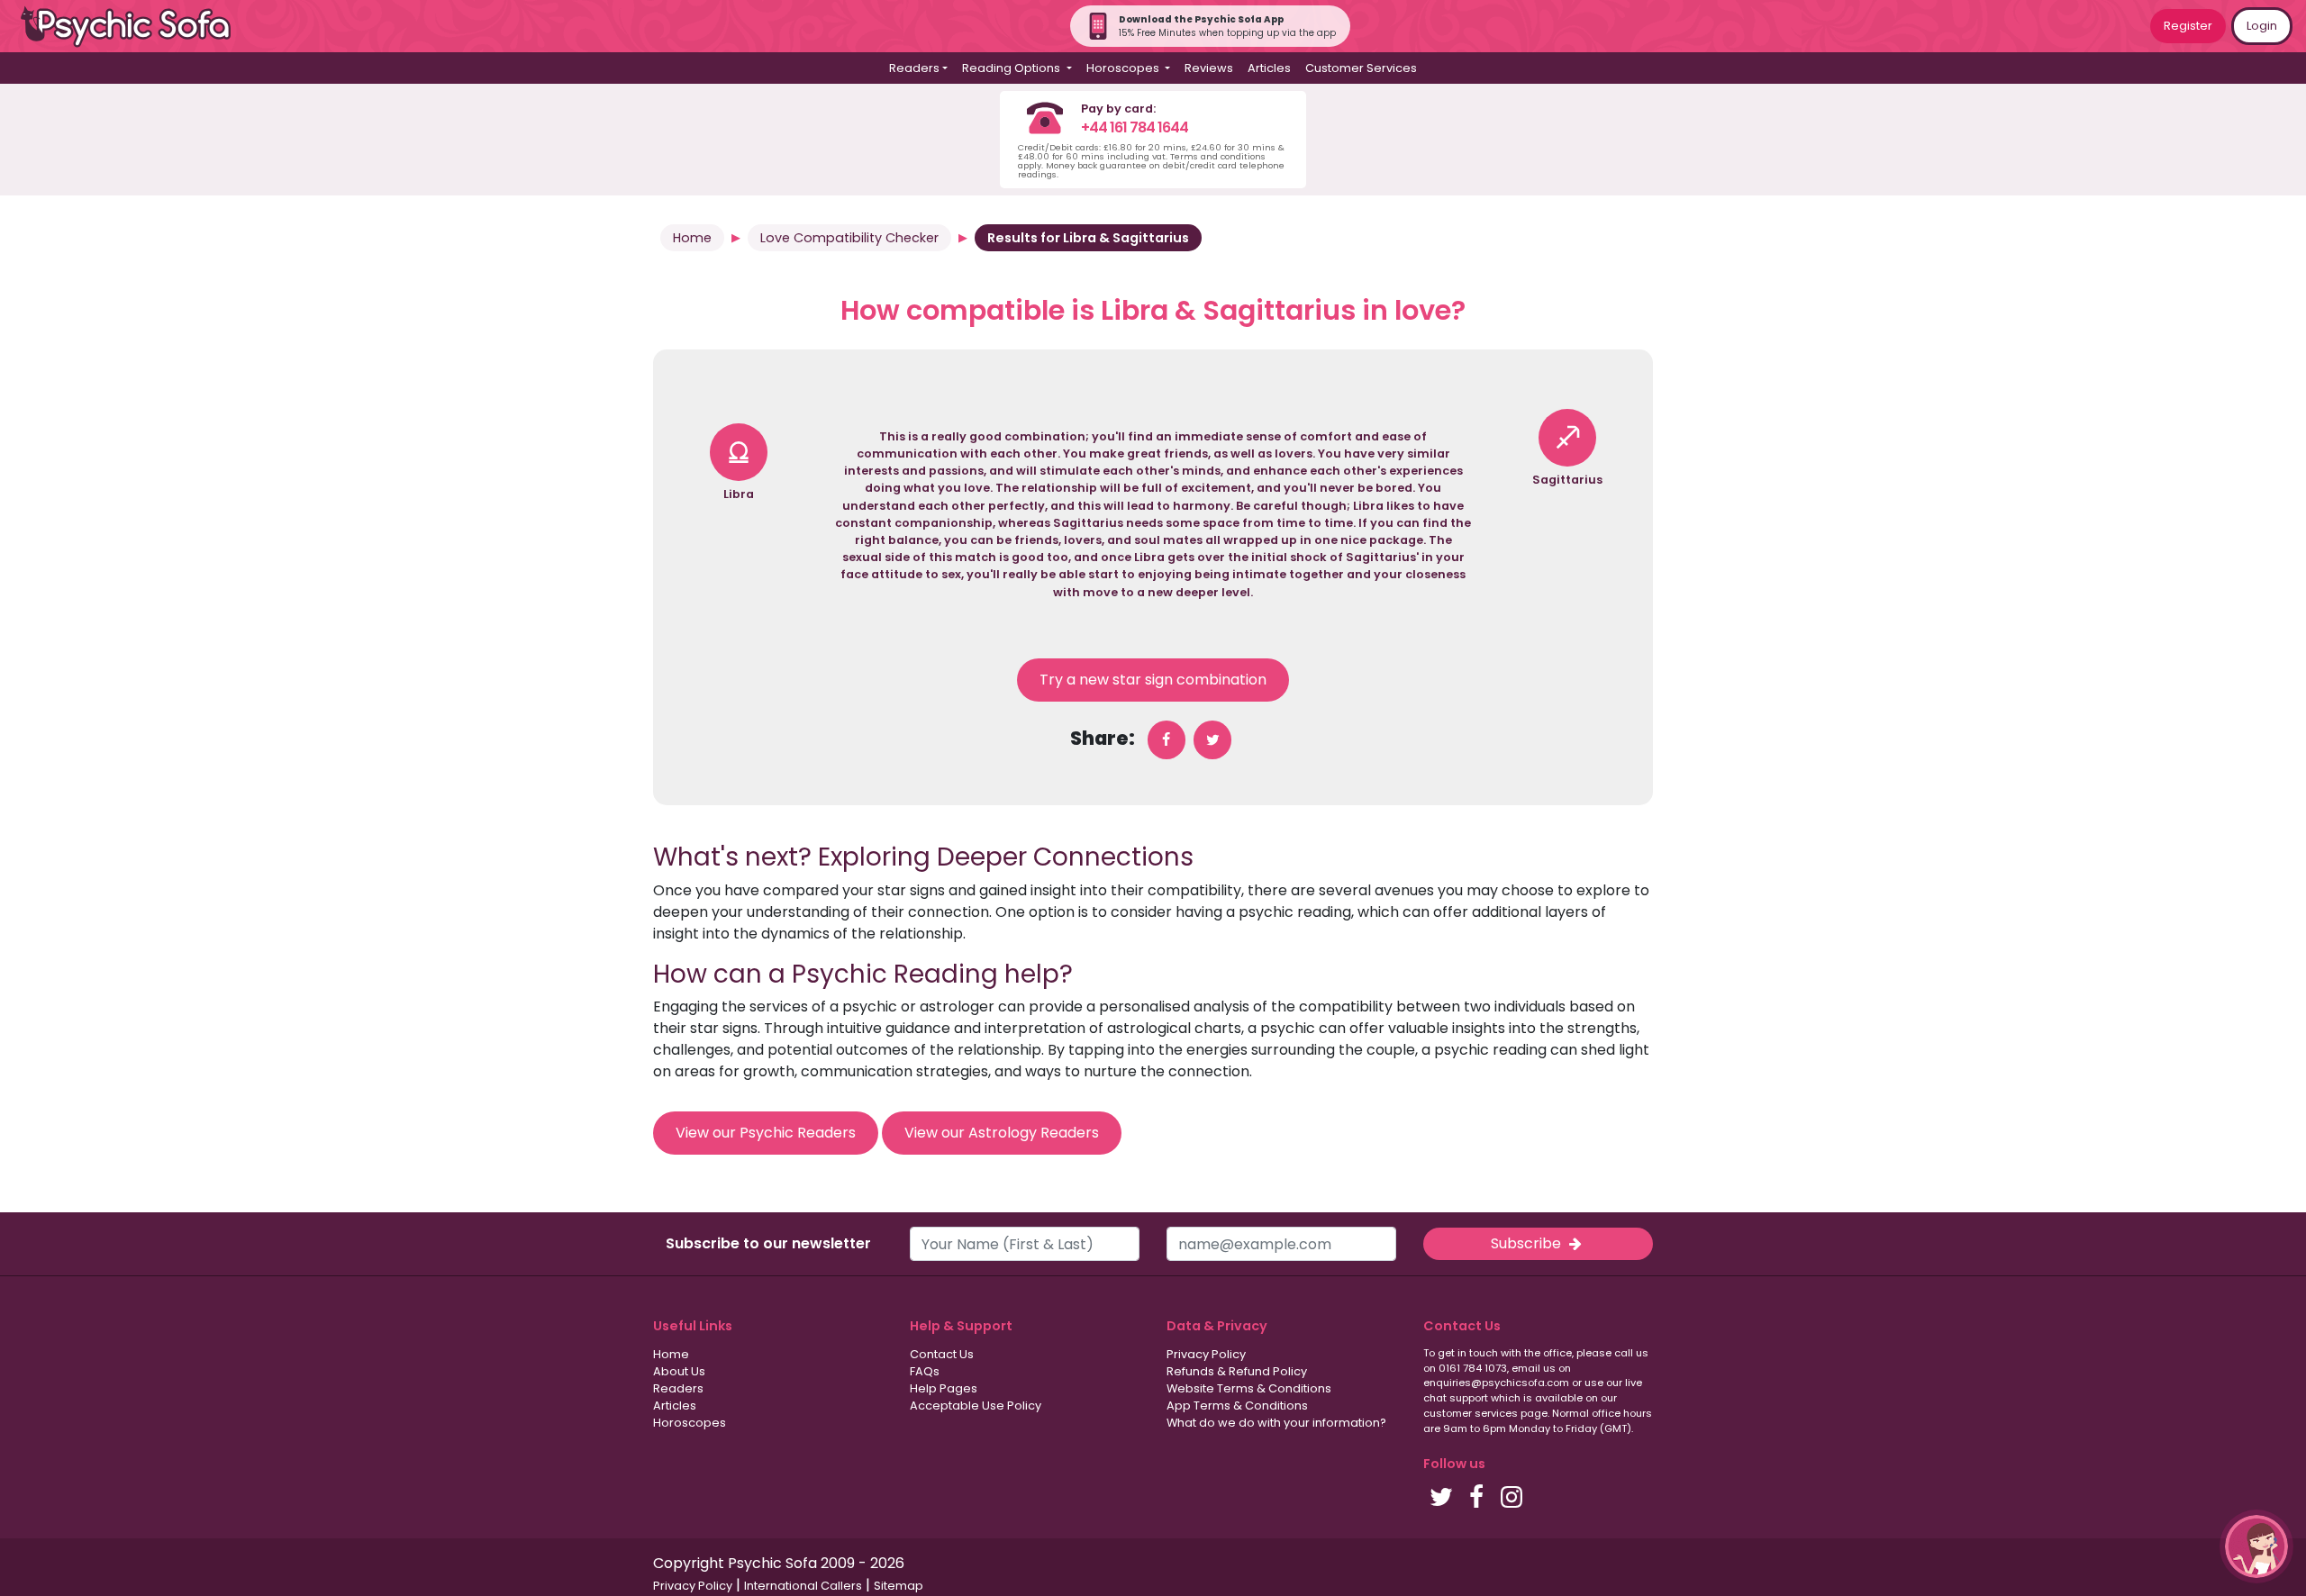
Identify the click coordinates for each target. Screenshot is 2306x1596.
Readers (678, 1388)
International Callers (803, 1586)
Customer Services (1361, 68)
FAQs (925, 1371)
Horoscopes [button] (1124, 68)
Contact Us (942, 1354)
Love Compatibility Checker (849, 238)
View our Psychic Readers (766, 1133)
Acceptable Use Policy (976, 1406)
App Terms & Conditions (1237, 1406)
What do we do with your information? (1276, 1423)
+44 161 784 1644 (1135, 127)
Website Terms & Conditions (1249, 1388)
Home (692, 238)
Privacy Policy (1206, 1354)
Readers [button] (914, 68)
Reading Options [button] (1012, 68)
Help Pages (944, 1388)
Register (2188, 26)
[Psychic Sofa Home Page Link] (135, 27)
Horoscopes (690, 1423)
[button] (2256, 1546)
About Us (679, 1371)
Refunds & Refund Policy (1237, 1371)
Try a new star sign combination (1153, 680)
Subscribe (1528, 1243)
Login (2262, 26)
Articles (1269, 68)
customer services (1471, 1413)
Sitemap (899, 1586)
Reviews (1209, 68)
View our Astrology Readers (1002, 1133)
